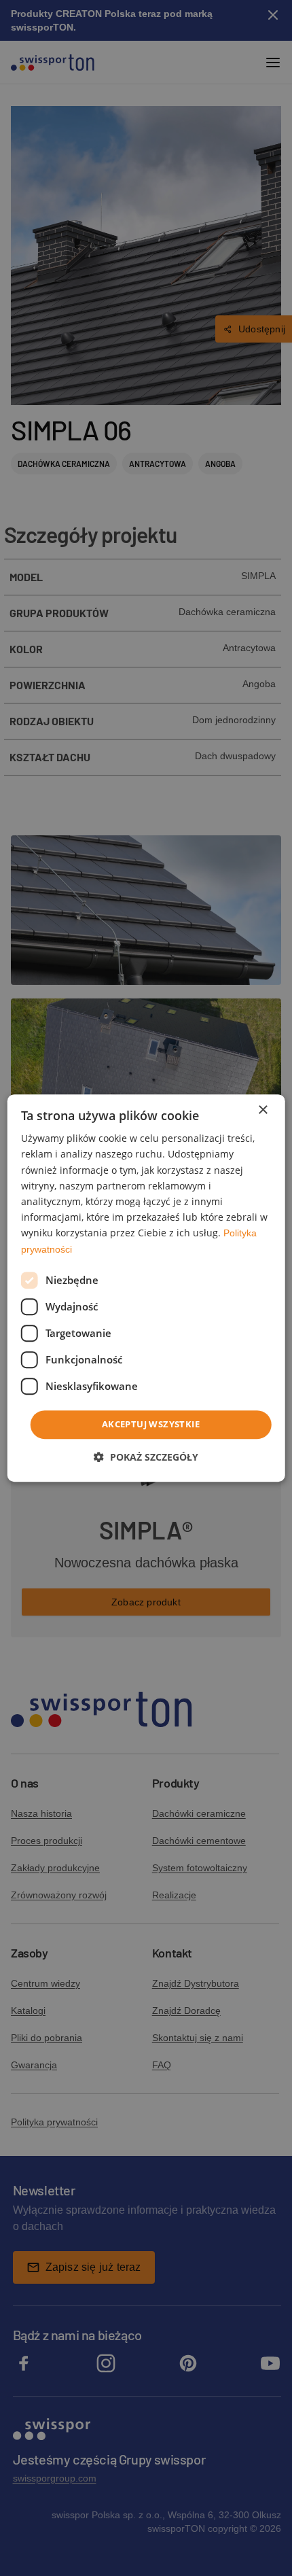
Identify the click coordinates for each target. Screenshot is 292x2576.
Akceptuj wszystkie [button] (151, 1424)
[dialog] (146, 1288)
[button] (146, 1457)
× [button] (262, 1110)
